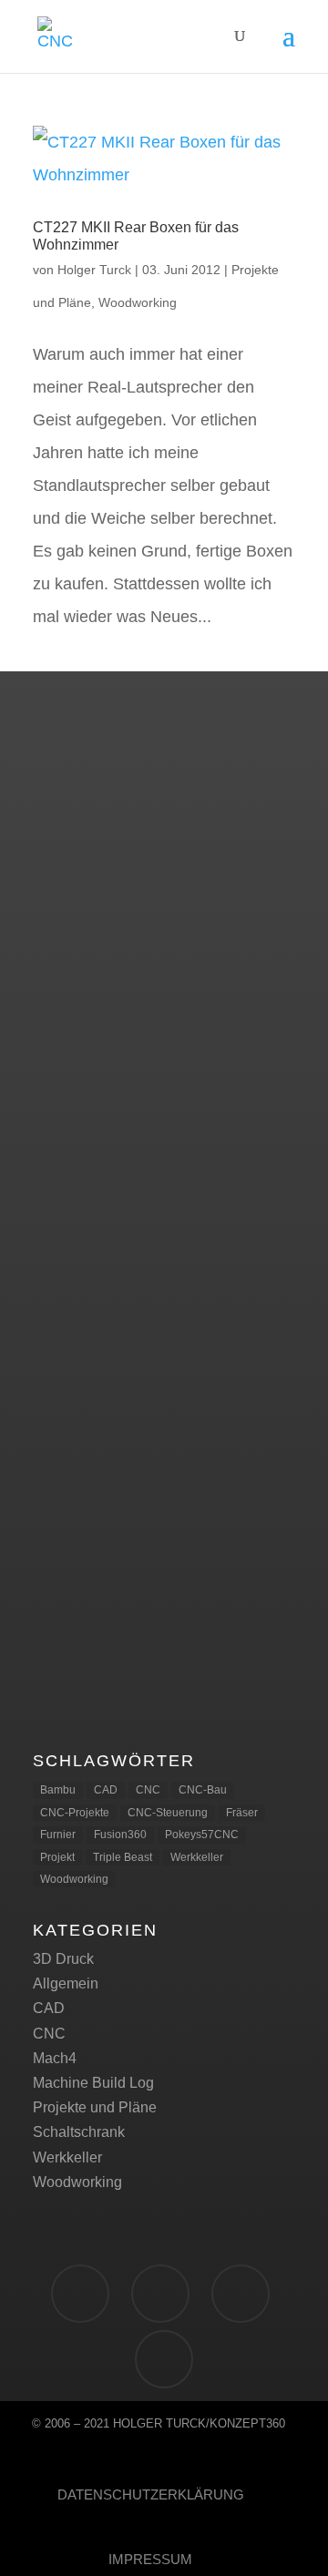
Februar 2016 (77, 1074)
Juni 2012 (65, 1237)
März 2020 (67, 910)
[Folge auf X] (160, 2294)
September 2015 (87, 1097)
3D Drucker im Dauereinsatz (124, 1379)
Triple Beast (123, 1857)
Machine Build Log (93, 2083)
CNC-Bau (203, 1790)
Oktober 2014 (77, 1191)
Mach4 (55, 2058)
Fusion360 (120, 1835)
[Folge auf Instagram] (241, 2294)
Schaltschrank (79, 2132)
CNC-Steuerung (168, 1813)
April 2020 (66, 888)
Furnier (58, 1835)
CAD (106, 1790)
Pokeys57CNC (202, 1835)
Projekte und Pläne (95, 2107)
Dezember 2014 (85, 1167)
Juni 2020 (65, 864)
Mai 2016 (63, 1004)
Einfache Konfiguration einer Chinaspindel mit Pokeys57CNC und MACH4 (152, 1637)
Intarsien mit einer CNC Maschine (142, 1492)
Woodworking (138, 302)
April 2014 (66, 1214)
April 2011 (66, 1260)
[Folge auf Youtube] (164, 2359)
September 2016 (87, 981)
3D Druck (63, 1959)
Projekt (57, 1857)
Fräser (242, 1813)
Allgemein (66, 1983)
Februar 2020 (77, 934)
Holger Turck (94, 270)
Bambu (58, 1790)
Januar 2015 (73, 1144)
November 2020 (85, 841)
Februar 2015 (77, 1121)
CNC (148, 1790)
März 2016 (67, 1051)
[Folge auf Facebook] (80, 2294)
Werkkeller (197, 1857)
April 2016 (66, 1027)
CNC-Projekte (75, 1813)
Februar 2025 (77, 818)
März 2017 (67, 958)
